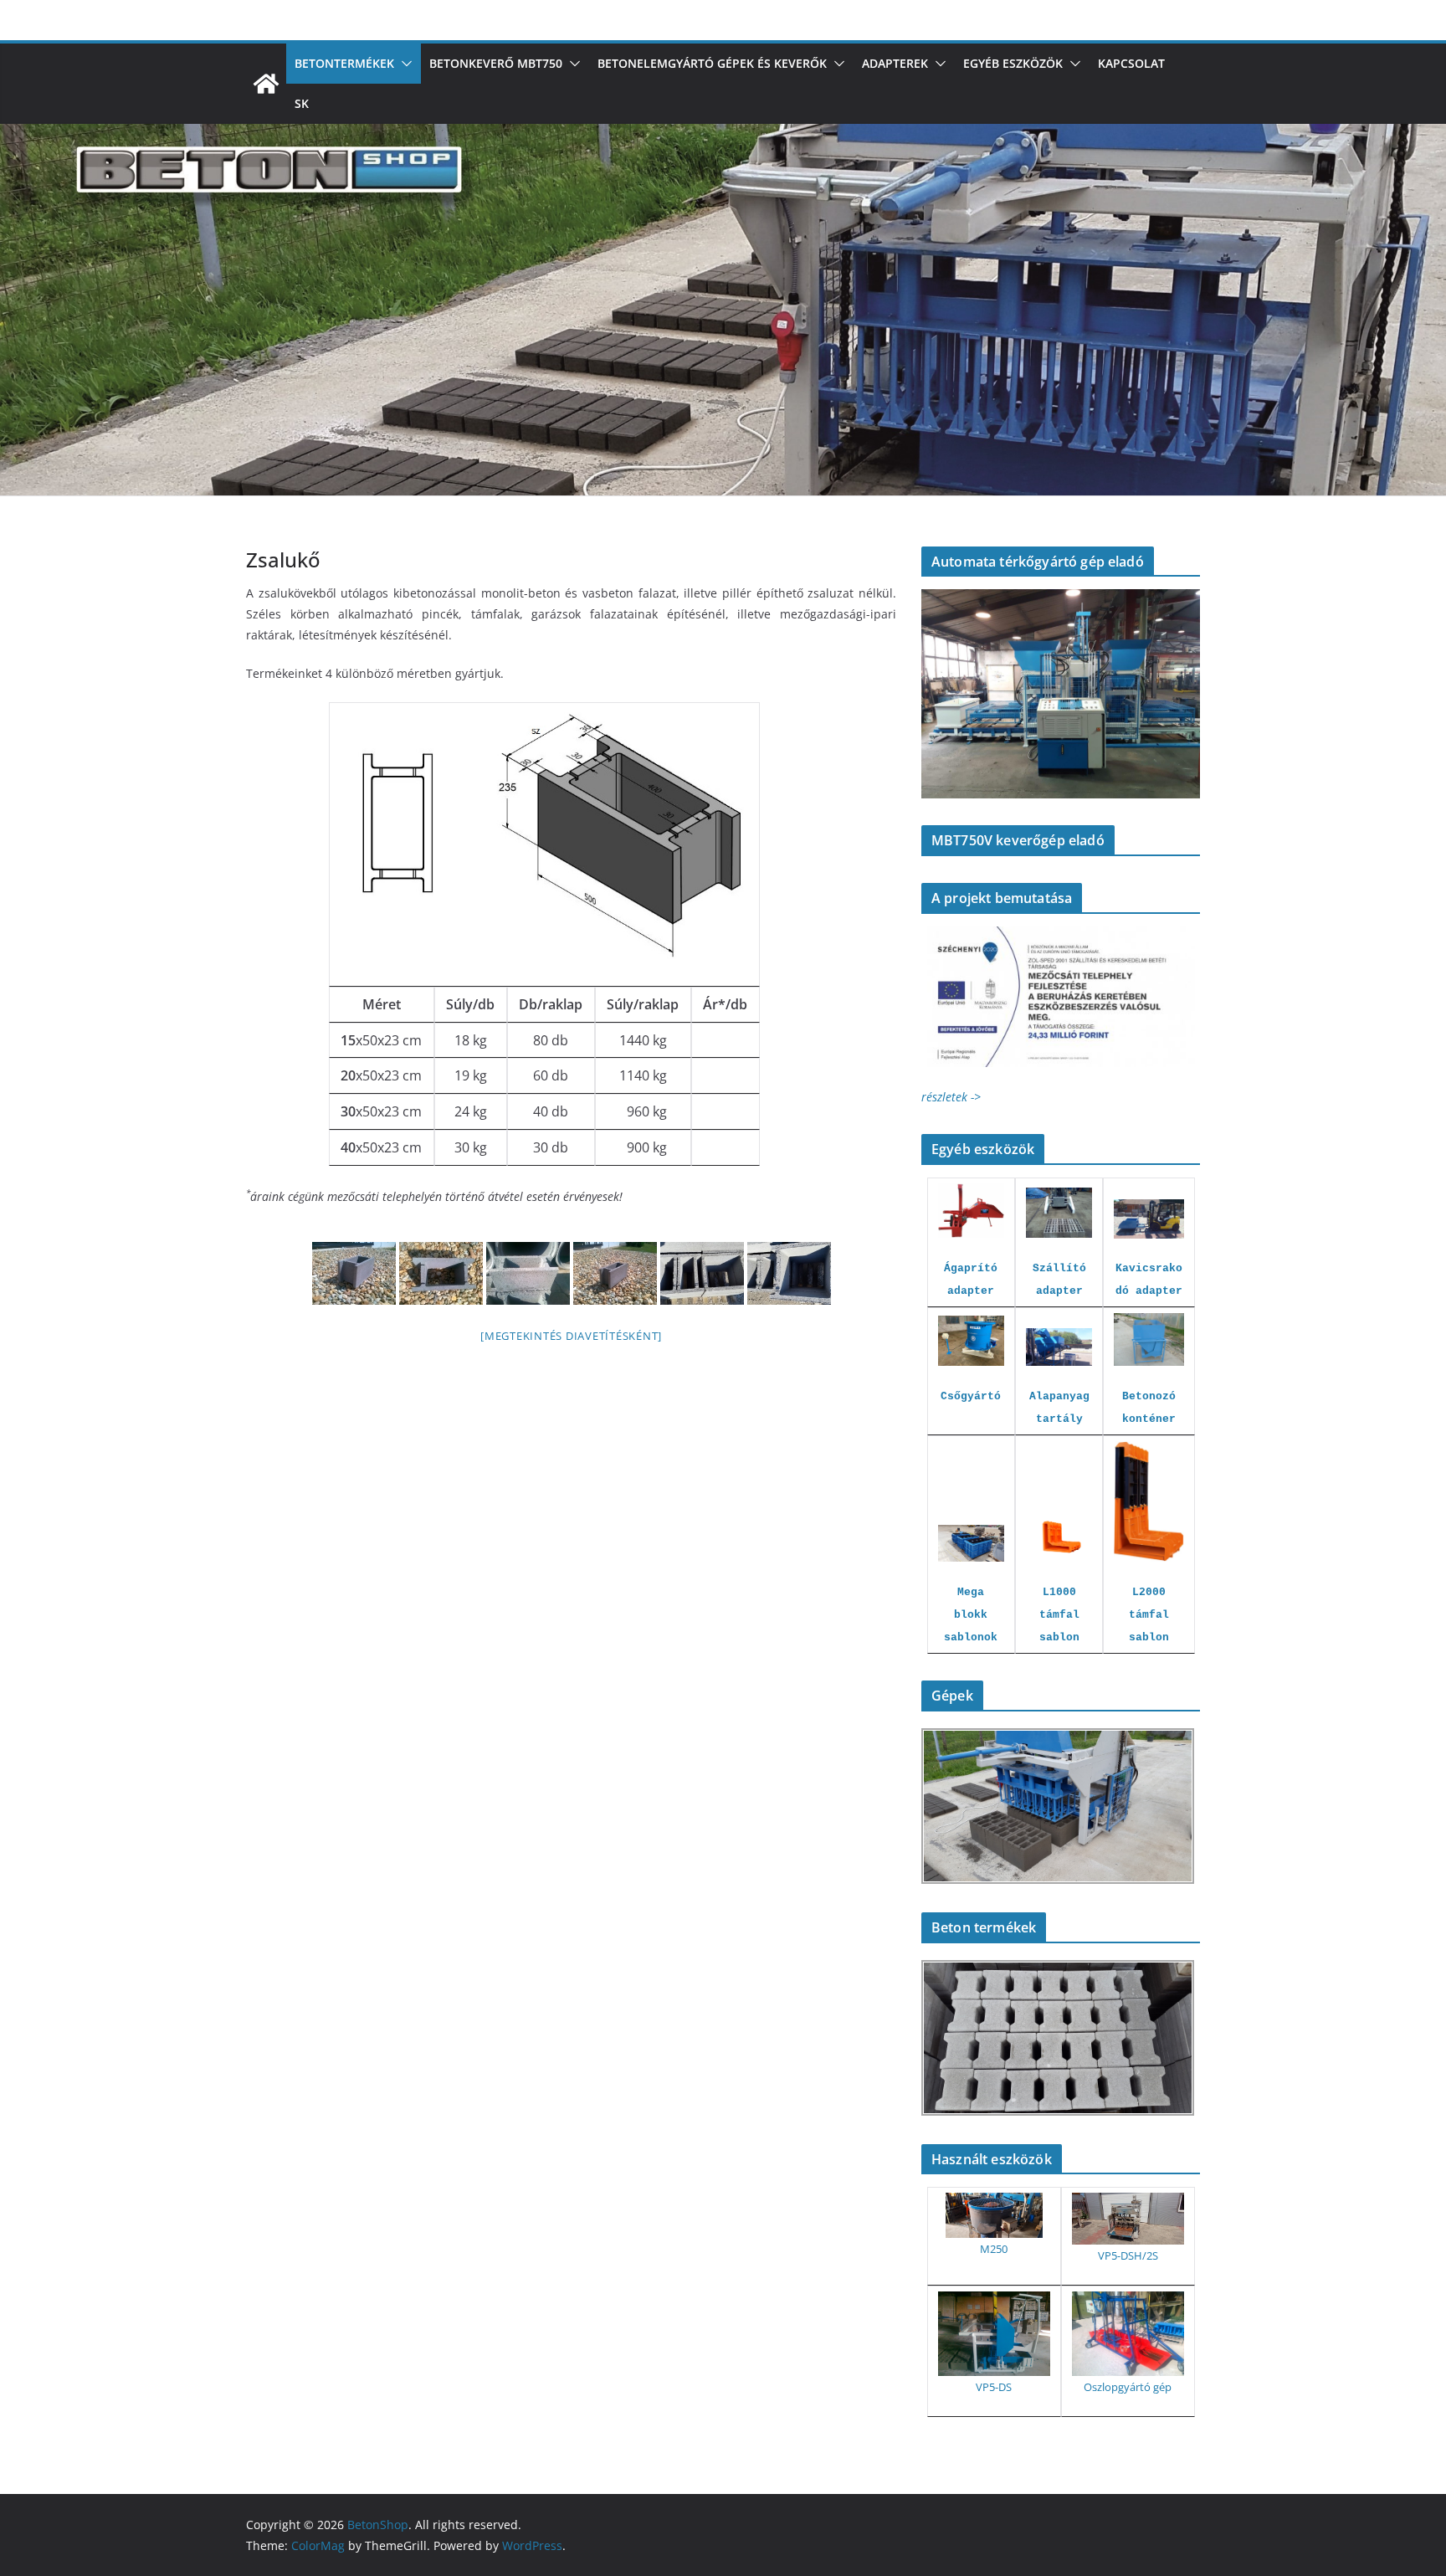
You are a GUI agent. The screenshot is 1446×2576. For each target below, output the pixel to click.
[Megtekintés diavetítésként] (571, 1336)
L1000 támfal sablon (1059, 1615)
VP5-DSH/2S (1128, 2255)
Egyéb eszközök (1013, 63)
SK (302, 103)
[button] (403, 64)
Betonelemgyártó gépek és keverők (712, 63)
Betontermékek (344, 63)
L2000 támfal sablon (1149, 1615)
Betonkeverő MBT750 (496, 63)
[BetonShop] (266, 84)
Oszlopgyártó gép (1128, 2387)
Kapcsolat (1131, 63)
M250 (994, 2249)
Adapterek (895, 63)
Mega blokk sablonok (971, 1615)
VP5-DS (994, 2387)
